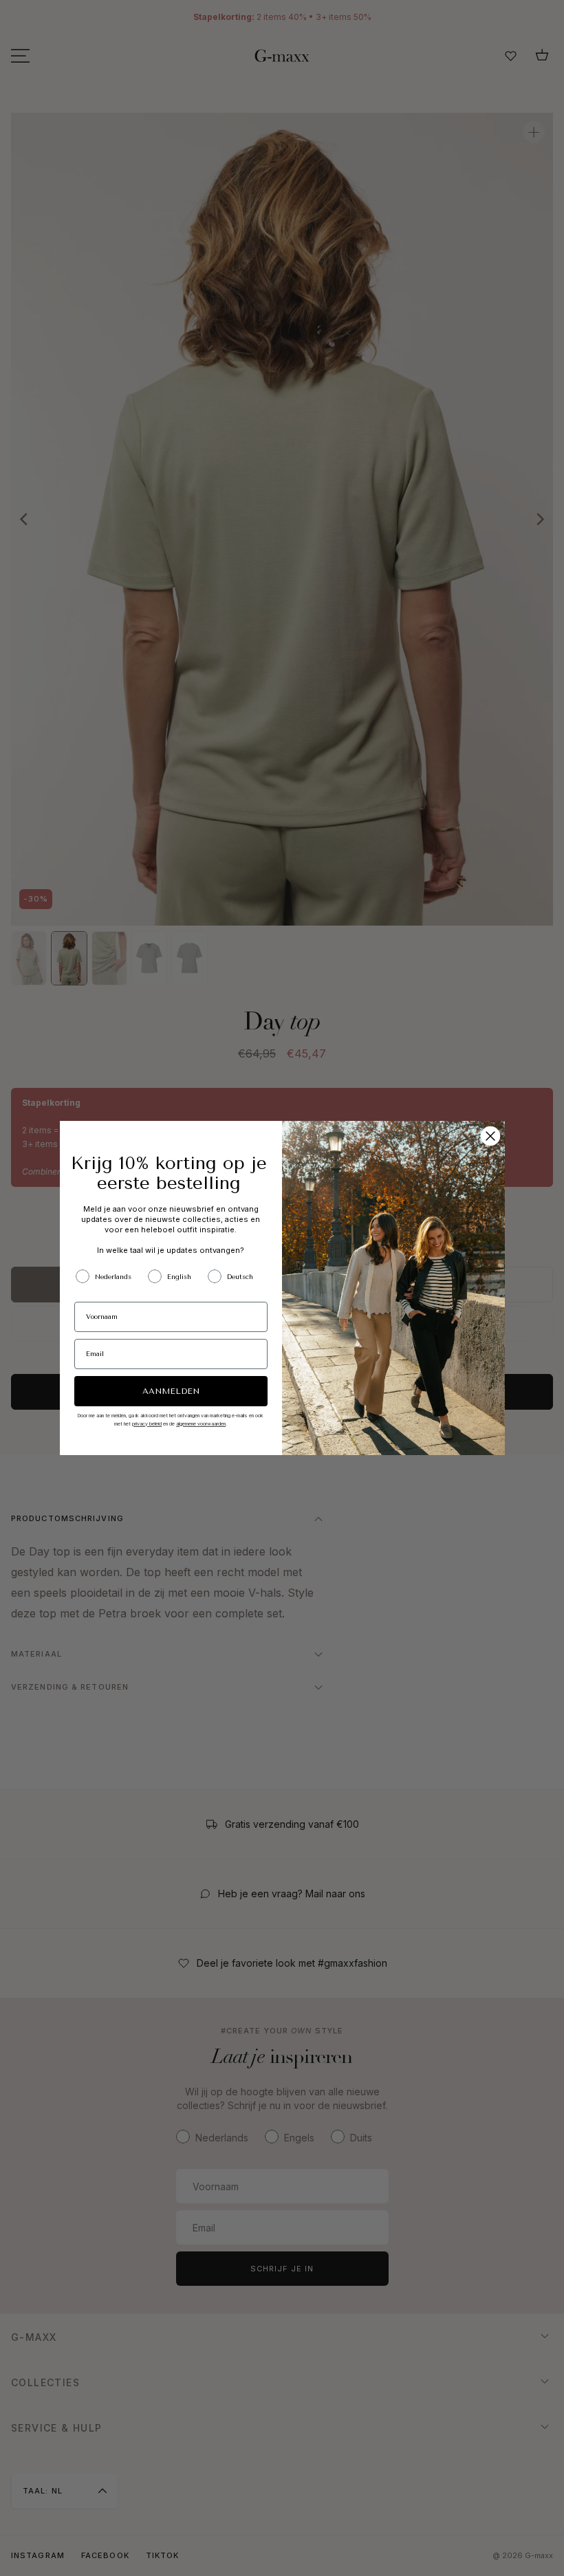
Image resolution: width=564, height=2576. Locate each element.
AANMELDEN (171, 1391)
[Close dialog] (490, 1136)
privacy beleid (147, 1424)
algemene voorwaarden (201, 1424)
